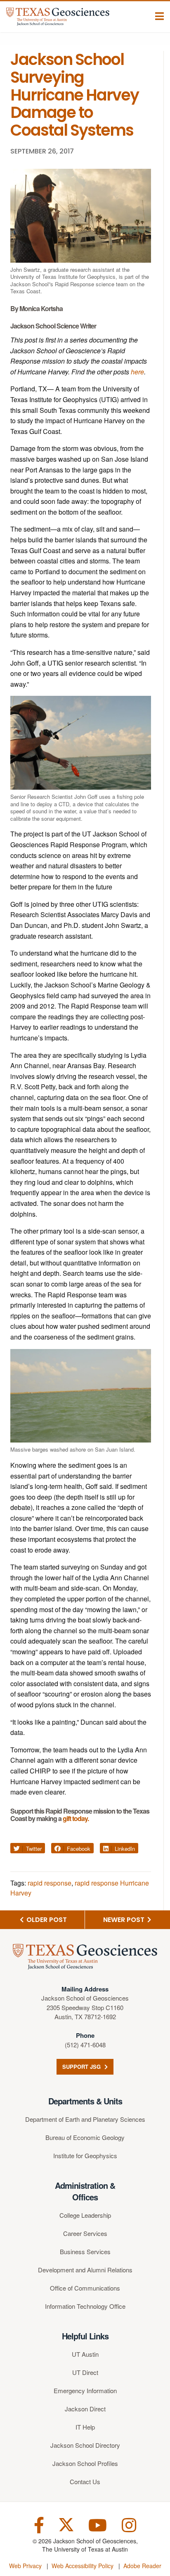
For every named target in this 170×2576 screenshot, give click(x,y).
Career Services (85, 2233)
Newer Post (125, 1920)
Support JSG (82, 2067)
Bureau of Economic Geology (85, 2137)
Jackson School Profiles (85, 2463)
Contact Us (85, 2481)
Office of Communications (85, 2288)
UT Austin (85, 2354)
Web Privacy (25, 2566)
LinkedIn (124, 1849)
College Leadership (85, 2215)
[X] (66, 2524)
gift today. (76, 1818)
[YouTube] (98, 2524)
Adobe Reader (142, 2566)
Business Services (85, 2251)
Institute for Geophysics (85, 2155)
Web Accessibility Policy (83, 2566)
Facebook (78, 1849)
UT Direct (85, 2372)
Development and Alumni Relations (85, 2270)
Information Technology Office (85, 2306)
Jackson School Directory (85, 2445)
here (137, 372)
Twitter (33, 1849)
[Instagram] (129, 2524)
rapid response (50, 1883)
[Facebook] (39, 2524)
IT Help (85, 2427)
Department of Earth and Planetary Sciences (85, 2119)
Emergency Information (85, 2390)
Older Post (46, 1920)
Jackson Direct (85, 2409)
